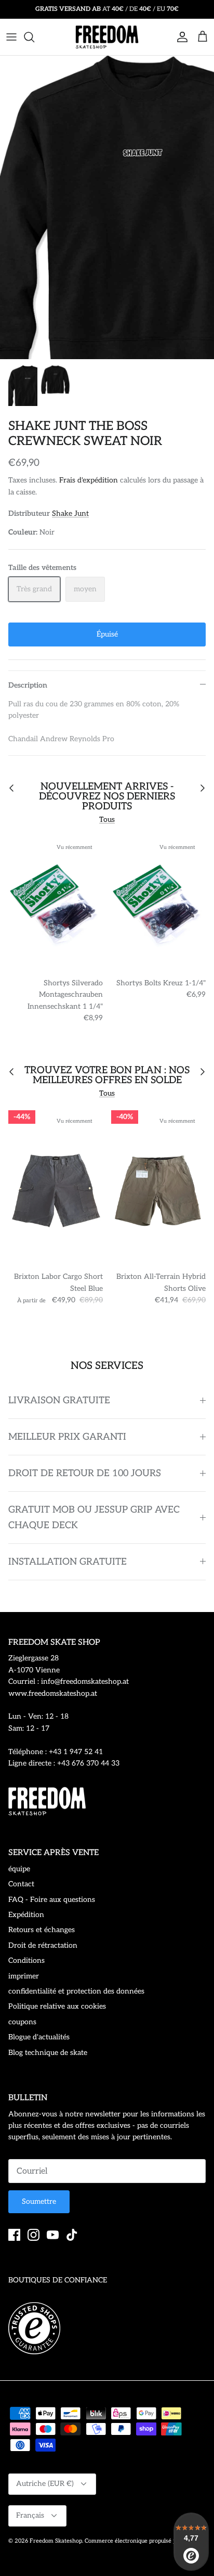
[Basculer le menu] (11, 37)
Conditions (26, 1960)
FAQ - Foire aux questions (52, 1900)
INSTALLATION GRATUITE (68, 1562)
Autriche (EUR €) (45, 2484)
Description (28, 685)
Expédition (26, 1915)
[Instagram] (34, 2235)
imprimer (24, 1976)
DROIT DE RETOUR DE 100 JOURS (85, 1473)
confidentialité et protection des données (76, 1991)
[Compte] (180, 37)
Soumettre (39, 2201)
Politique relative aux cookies (57, 2006)
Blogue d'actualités (39, 2037)
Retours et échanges (42, 1930)
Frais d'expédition (89, 480)
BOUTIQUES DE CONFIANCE (58, 2280)
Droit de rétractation (43, 1945)
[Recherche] (34, 37)
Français (30, 2515)
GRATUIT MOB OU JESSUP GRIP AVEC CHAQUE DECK (94, 1517)
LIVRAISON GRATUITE (59, 1400)
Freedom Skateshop (56, 2541)
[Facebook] (14, 2235)
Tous (107, 820)
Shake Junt (70, 513)
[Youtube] (53, 2235)
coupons (22, 2022)
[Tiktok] (72, 2235)
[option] (107, 207)
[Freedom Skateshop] (107, 37)
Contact (21, 1884)
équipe (19, 1869)
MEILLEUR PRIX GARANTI (67, 1437)
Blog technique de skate (48, 2053)
